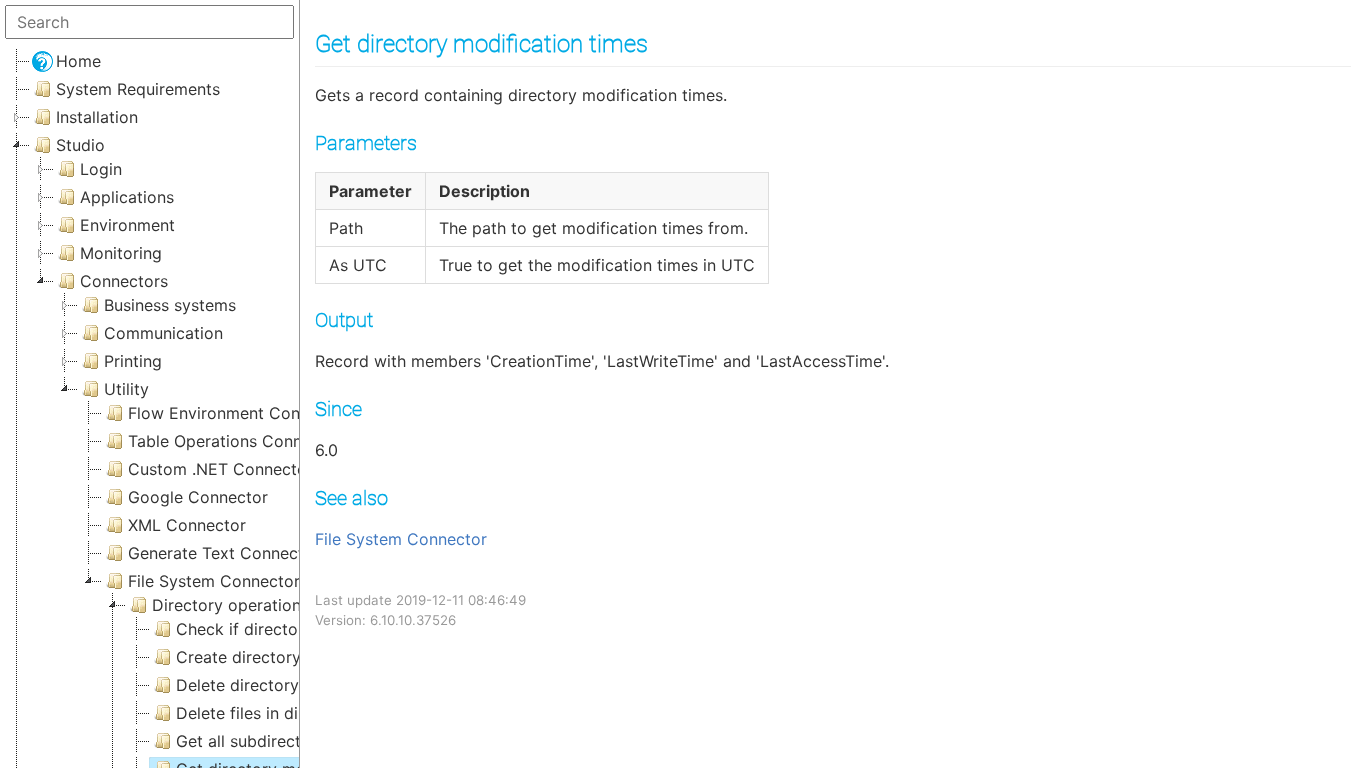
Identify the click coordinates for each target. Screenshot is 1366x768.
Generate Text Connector (224, 553)
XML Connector (187, 525)
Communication (163, 333)
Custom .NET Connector (220, 469)
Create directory (238, 657)
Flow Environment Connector (238, 413)
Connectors (124, 281)
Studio (80, 145)
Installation (97, 117)
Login (101, 169)
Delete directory (237, 685)
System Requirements (138, 89)
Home (78, 61)
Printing (133, 361)
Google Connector (198, 497)
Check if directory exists (269, 629)
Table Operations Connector (235, 441)
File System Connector (401, 539)
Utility (126, 389)
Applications (127, 197)
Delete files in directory (264, 713)
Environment (127, 225)
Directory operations (230, 605)
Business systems (170, 305)
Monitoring (121, 253)
